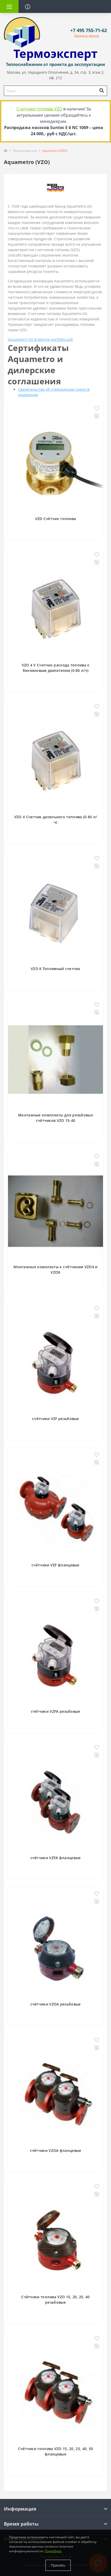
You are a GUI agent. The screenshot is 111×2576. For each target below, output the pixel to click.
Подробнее (53, 2551)
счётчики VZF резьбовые (55, 1419)
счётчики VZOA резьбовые (56, 2004)
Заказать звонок (87, 36)
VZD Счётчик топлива (56, 519)
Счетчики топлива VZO (39, 109)
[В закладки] (97, 409)
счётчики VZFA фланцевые (56, 1858)
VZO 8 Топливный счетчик (55, 969)
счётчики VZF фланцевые (55, 1565)
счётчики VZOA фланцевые (56, 2150)
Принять (58, 2565)
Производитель (25, 151)
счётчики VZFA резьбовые (56, 1711)
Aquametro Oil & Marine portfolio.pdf (40, 339)
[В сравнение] (97, 416)
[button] (89, 30)
